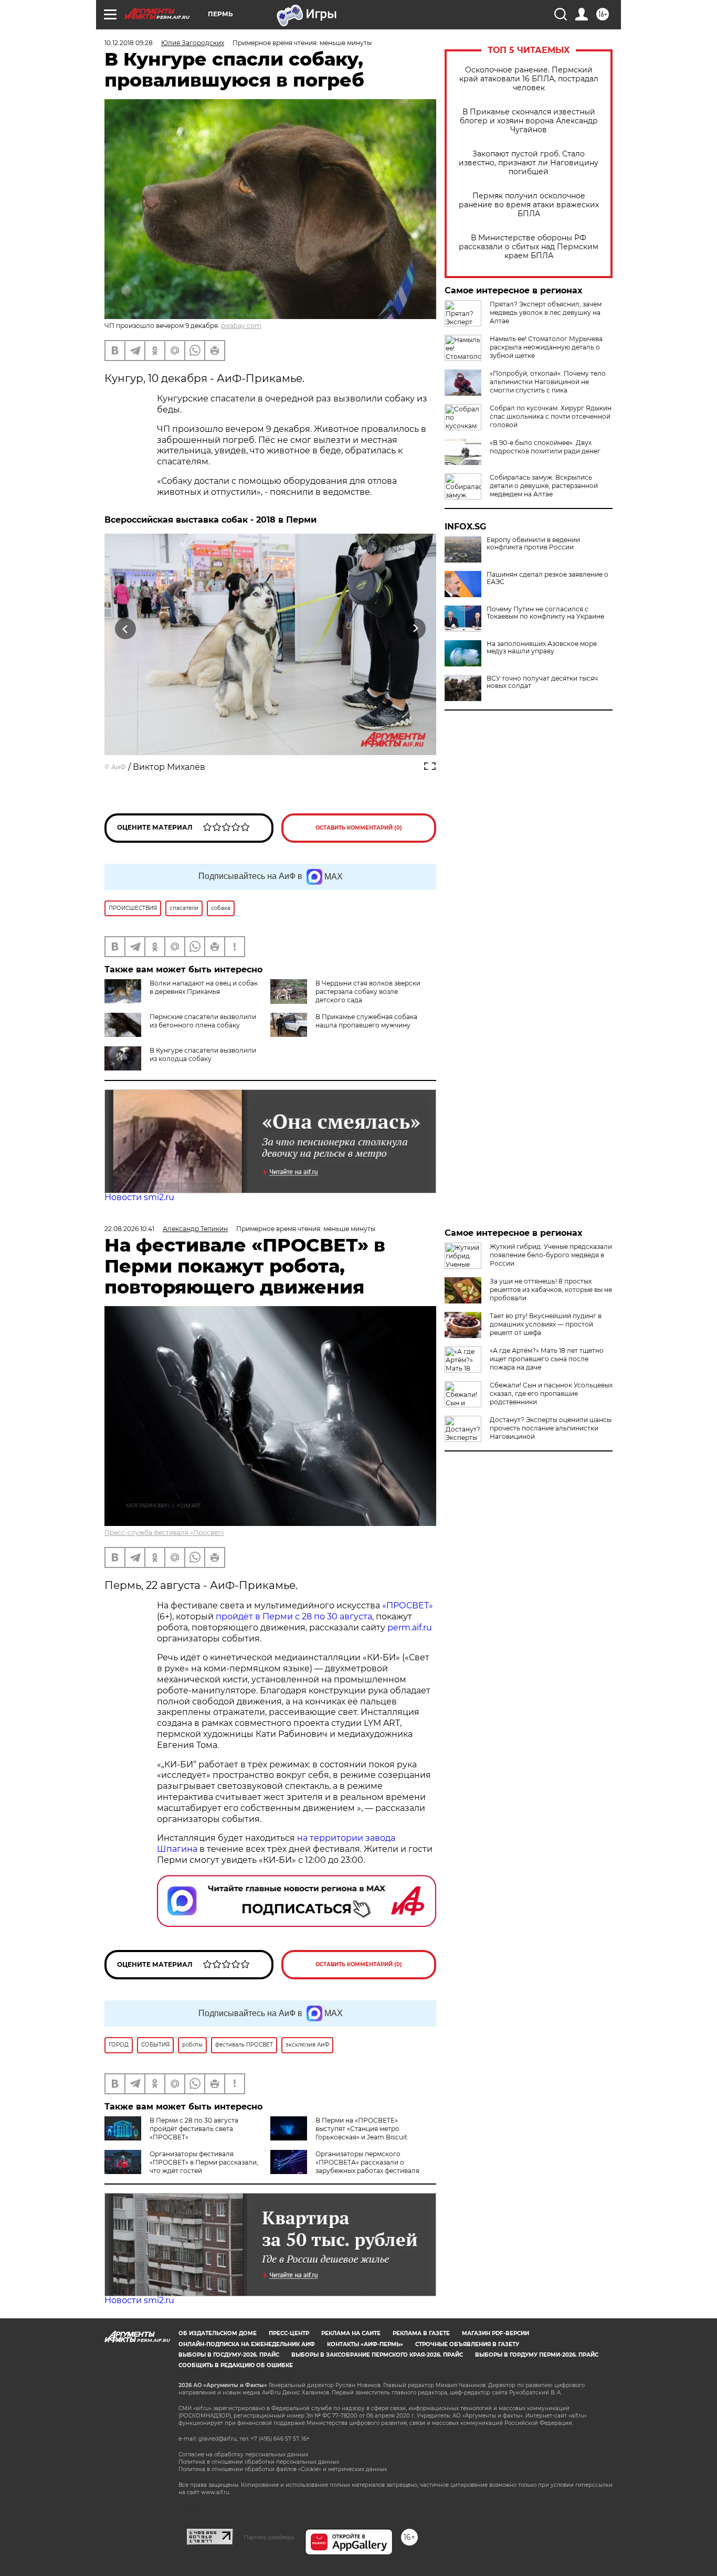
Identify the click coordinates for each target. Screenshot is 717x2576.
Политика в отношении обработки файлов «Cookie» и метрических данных (283, 2469)
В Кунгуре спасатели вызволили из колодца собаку (203, 1054)
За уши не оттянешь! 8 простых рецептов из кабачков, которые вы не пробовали (551, 1290)
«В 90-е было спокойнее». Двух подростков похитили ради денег (545, 447)
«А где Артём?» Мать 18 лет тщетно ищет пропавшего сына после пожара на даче (547, 1359)
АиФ (119, 767)
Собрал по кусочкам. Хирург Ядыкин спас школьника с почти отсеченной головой (551, 416)
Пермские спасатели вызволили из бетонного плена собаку (203, 1021)
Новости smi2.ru (139, 1197)
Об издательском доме (218, 2333)
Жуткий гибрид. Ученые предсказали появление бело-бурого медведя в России (551, 1255)
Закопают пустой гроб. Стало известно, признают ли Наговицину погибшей (529, 163)
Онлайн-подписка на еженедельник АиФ (247, 2344)
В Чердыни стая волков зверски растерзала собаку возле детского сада (368, 992)
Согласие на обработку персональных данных (243, 2455)
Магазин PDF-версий (495, 2333)
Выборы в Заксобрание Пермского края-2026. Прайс (377, 2355)
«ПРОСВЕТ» (408, 1605)
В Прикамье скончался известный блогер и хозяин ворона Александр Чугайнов (529, 121)
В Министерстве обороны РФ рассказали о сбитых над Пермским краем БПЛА (529, 247)
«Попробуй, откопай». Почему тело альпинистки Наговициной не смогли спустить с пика (548, 382)
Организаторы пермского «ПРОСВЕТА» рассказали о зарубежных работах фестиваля (367, 2162)
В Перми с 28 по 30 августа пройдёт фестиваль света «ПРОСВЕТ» (194, 2129)
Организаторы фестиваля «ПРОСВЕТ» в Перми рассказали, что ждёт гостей (204, 2162)
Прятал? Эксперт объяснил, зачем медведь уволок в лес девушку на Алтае (546, 312)
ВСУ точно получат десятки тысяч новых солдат (542, 682)
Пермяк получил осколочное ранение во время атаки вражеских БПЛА (529, 205)
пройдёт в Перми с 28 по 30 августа (294, 1616)
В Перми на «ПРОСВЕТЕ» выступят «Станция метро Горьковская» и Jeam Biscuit (361, 2129)
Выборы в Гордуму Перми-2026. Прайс (537, 2355)
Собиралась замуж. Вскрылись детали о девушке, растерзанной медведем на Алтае (544, 486)
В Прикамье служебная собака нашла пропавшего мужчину (366, 1021)
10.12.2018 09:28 (129, 43)
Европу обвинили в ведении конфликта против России (533, 544)
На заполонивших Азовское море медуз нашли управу (542, 648)
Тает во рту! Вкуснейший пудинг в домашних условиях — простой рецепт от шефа (546, 1324)
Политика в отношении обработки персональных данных (259, 2462)
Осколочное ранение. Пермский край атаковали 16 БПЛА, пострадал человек (529, 79)
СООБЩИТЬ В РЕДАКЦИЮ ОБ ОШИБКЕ (236, 2365)
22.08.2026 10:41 (129, 1229)
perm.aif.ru (410, 1628)
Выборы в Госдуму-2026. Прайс (229, 2355)
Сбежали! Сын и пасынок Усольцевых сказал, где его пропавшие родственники (551, 1393)
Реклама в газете (421, 2333)
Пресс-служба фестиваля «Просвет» (164, 1533)
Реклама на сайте (351, 2333)
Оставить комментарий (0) (359, 828)
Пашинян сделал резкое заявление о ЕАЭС (547, 578)
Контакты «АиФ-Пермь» (365, 2344)
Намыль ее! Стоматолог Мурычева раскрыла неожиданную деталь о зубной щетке (546, 347)
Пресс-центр (289, 2333)
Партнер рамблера (269, 2537)
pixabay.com (241, 326)
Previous (126, 628)
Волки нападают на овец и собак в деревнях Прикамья (204, 987)
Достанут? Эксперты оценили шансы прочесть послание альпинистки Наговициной (551, 1428)
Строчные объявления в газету (467, 2344)
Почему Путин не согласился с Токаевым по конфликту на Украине (545, 613)
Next (415, 628)
